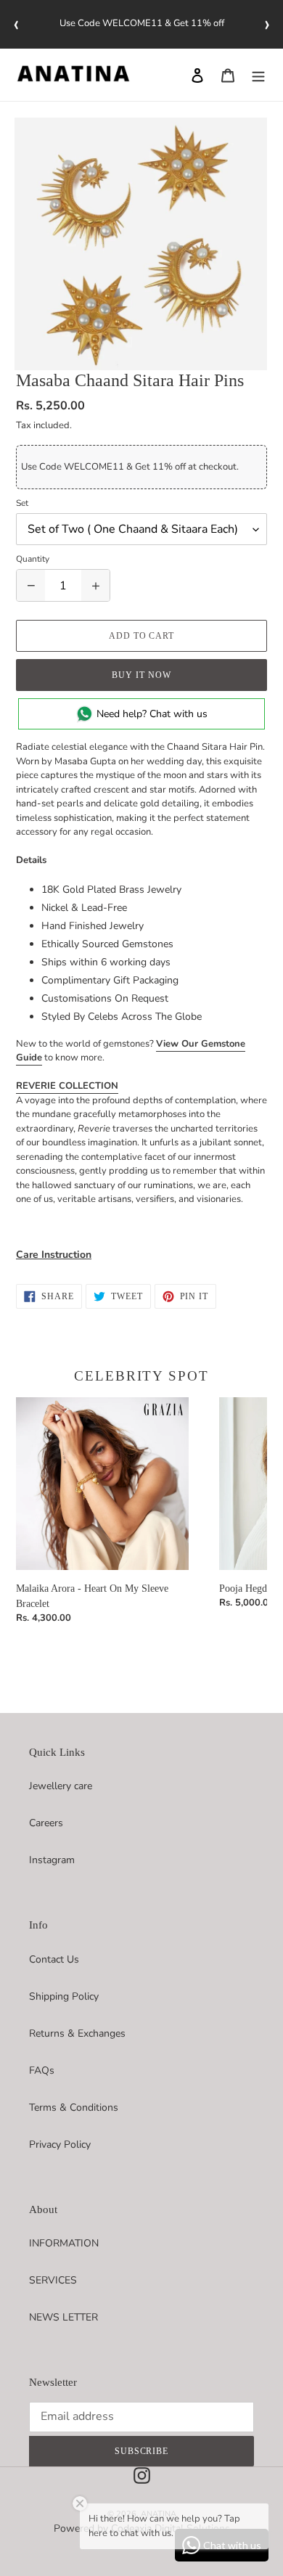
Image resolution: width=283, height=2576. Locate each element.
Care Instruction (54, 1255)
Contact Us (54, 1959)
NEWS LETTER (63, 2317)
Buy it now (141, 675)
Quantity (33, 559)
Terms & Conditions (74, 2107)
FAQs (42, 2070)
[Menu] (258, 75)
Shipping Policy (64, 1996)
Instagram (52, 1860)
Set (22, 503)
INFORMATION (64, 2243)
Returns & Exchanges (77, 2033)
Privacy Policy (60, 2144)
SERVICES (53, 2280)
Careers (46, 1823)
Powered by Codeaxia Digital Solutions (142, 2528)
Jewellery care (61, 1786)
